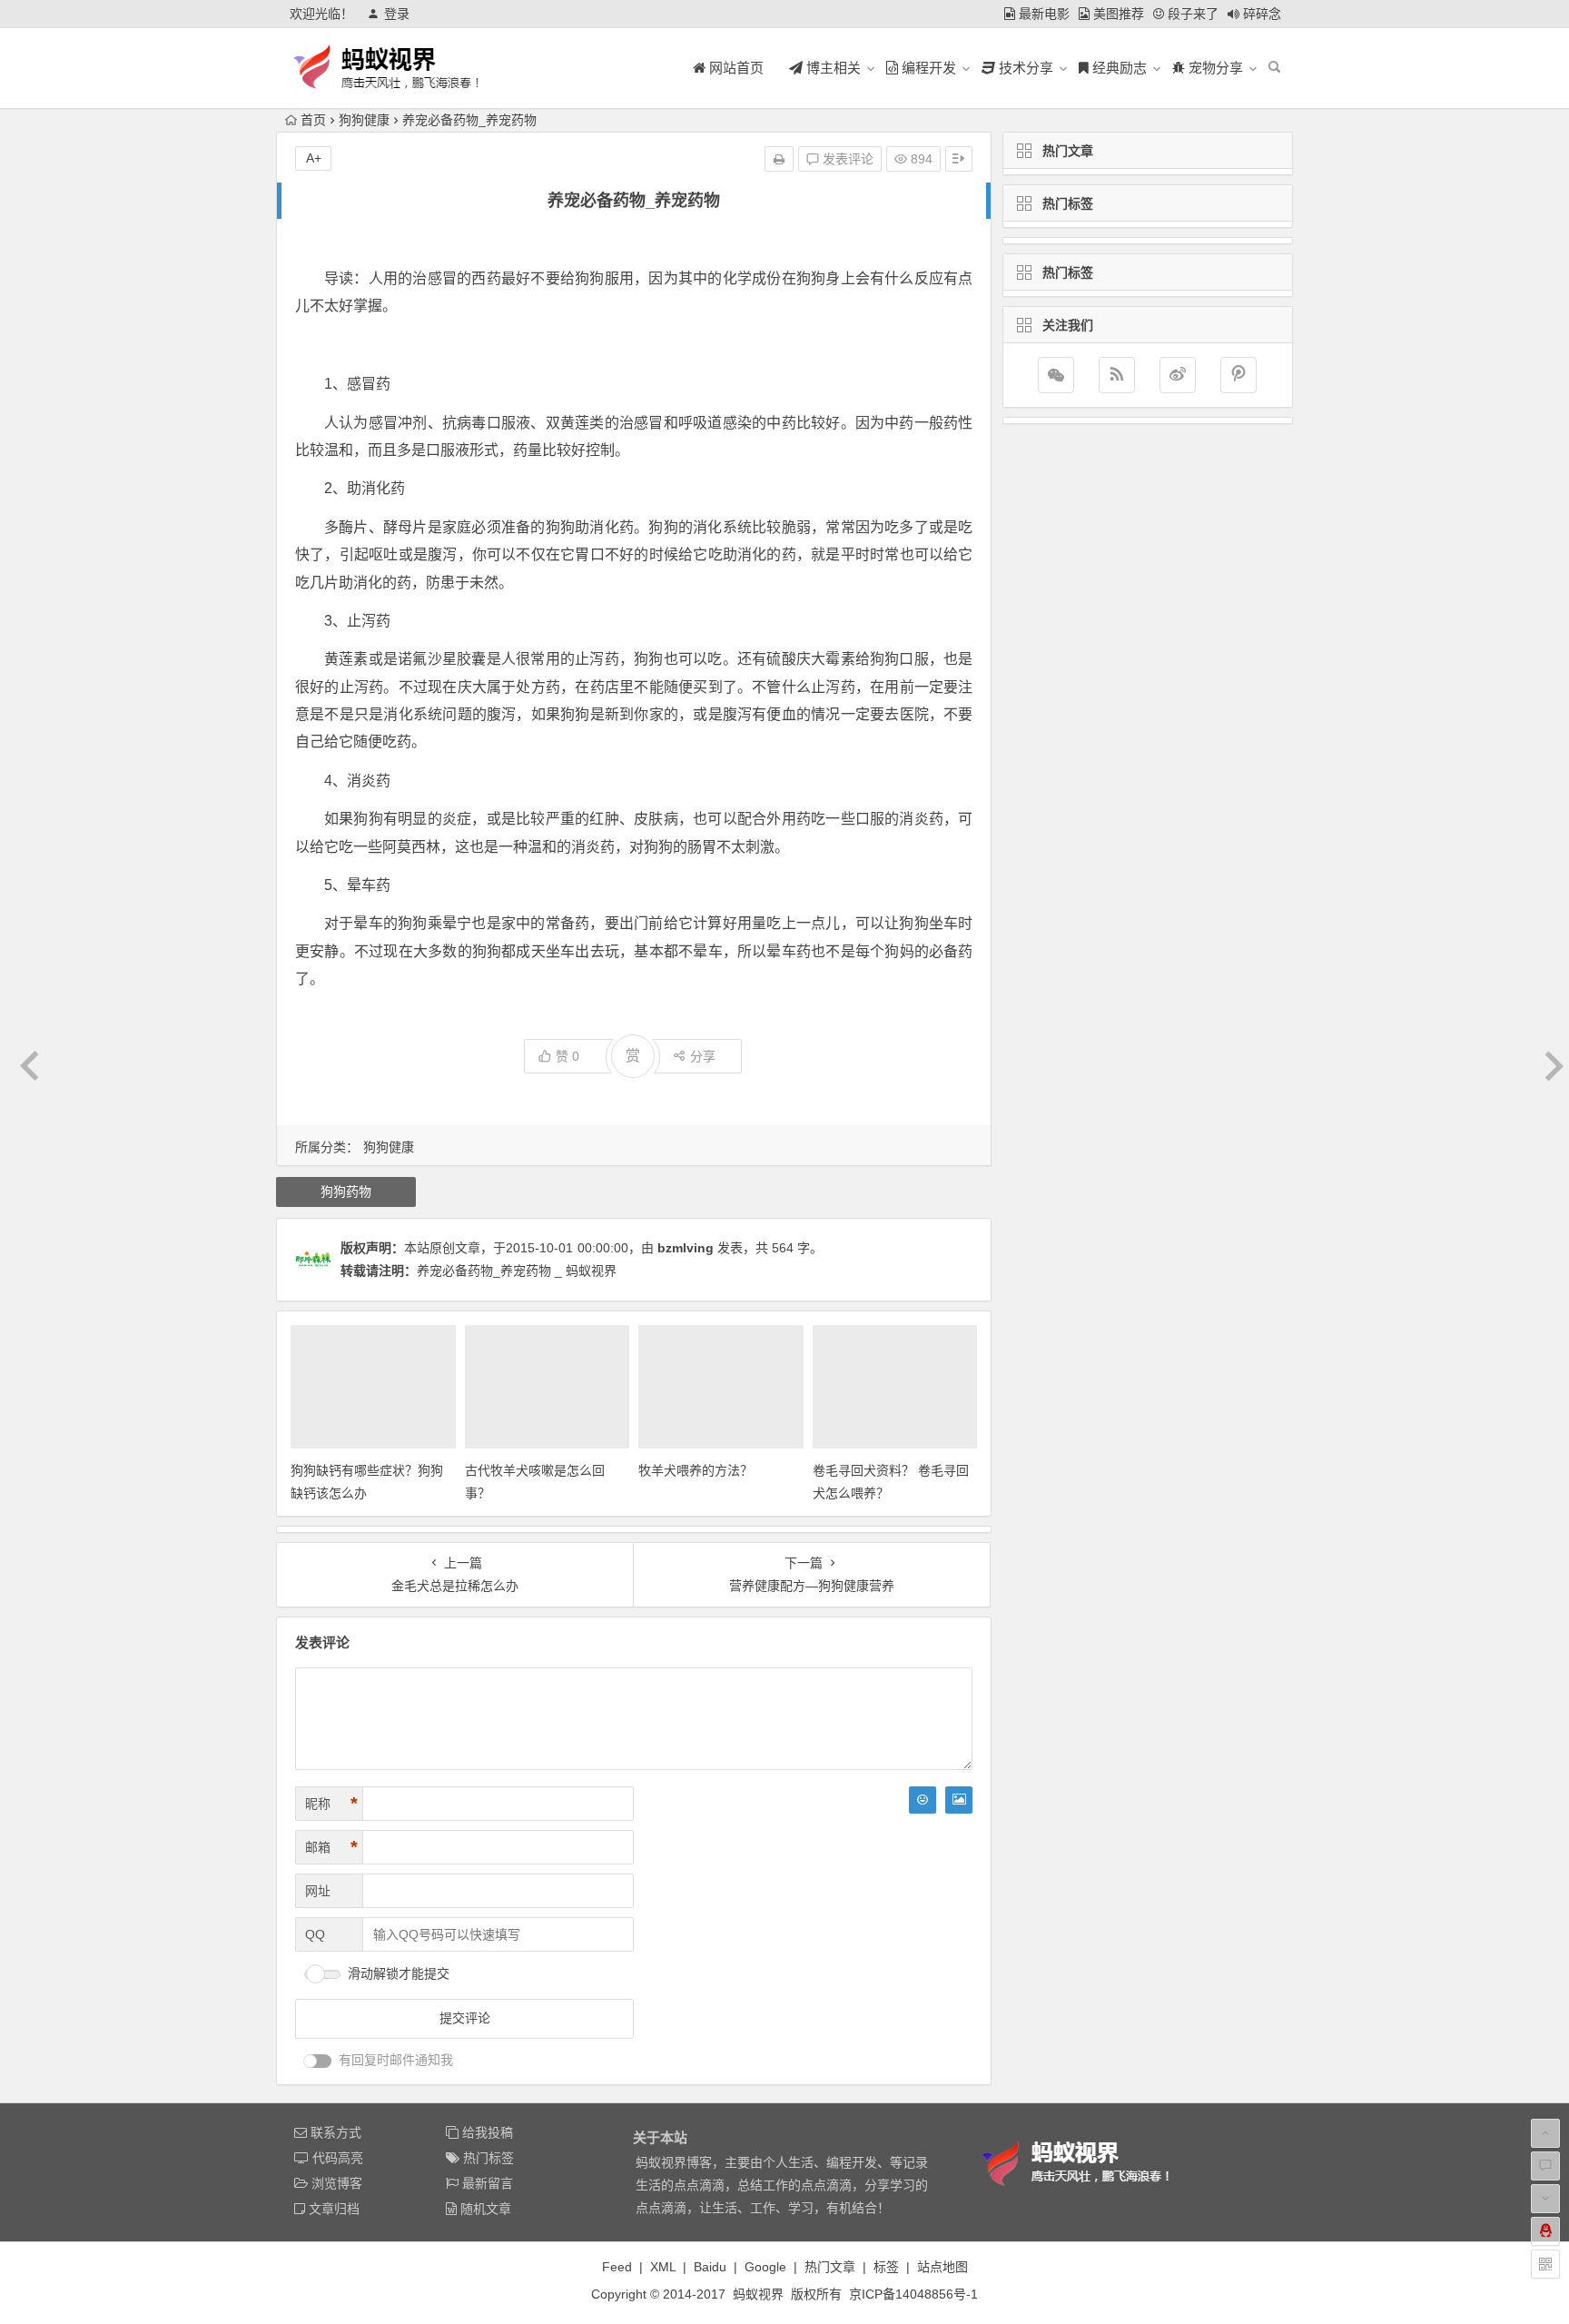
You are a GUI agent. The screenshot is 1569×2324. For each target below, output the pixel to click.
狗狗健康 (364, 120)
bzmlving (686, 1248)
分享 (703, 1056)
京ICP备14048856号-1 (913, 2294)
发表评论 (846, 159)
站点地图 (942, 2267)
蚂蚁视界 (758, 2294)
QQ (315, 1934)
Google (765, 2267)
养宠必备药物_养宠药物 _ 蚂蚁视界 (517, 1271)
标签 (886, 2267)
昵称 (331, 1804)
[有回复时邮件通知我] (318, 2061)
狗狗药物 (346, 1192)
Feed (617, 2267)
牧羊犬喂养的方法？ (696, 1470)
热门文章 (830, 2267)
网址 (318, 1891)
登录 (397, 14)
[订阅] (1117, 375)
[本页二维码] (1545, 2264)
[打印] (779, 159)
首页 (313, 120)
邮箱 (331, 1847)
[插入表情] (923, 1800)
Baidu (710, 2267)
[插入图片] (959, 1800)
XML (663, 2267)
